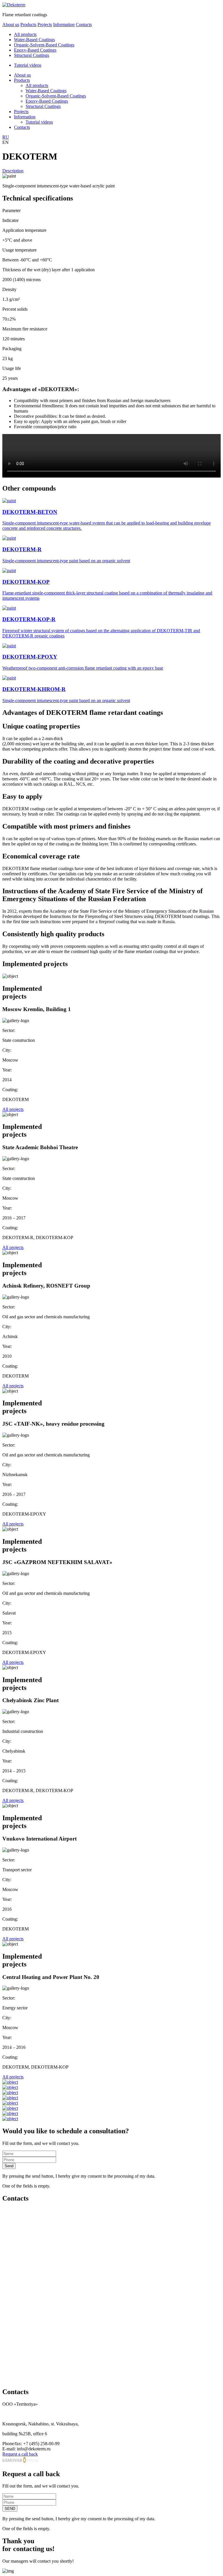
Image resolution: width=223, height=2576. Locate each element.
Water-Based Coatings (34, 40)
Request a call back (20, 2454)
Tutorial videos (28, 65)
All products (25, 34)
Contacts (84, 25)
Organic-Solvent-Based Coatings (44, 45)
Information (64, 25)
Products (28, 25)
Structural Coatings (32, 55)
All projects (13, 1109)
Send (9, 2166)
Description (13, 171)
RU (6, 137)
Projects (45, 25)
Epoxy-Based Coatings (35, 50)
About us (11, 25)
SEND (10, 2509)
